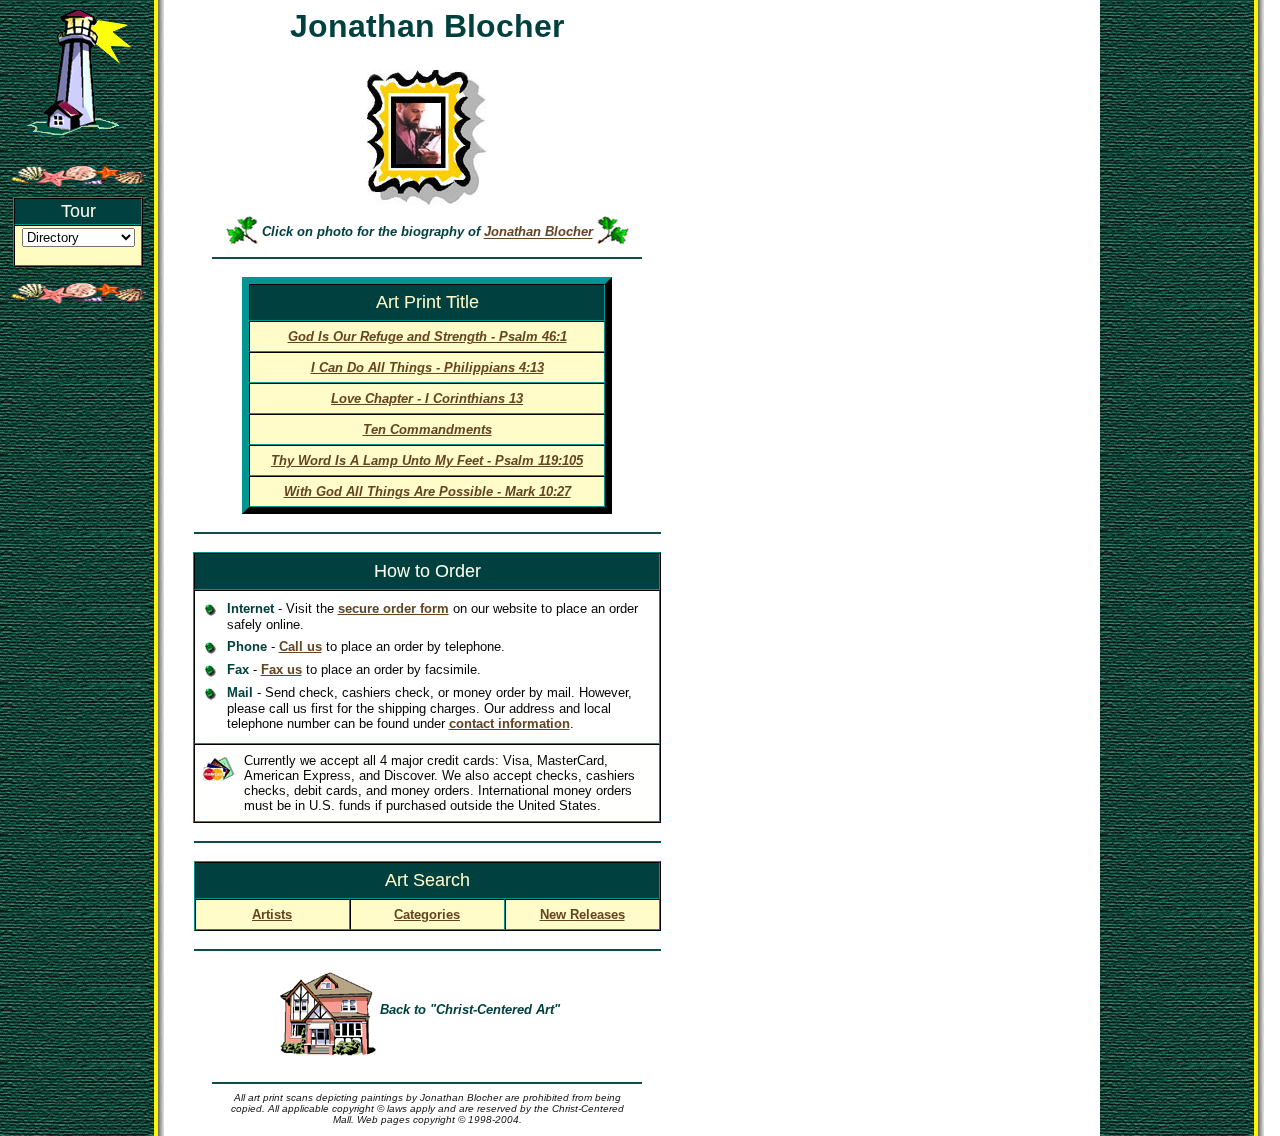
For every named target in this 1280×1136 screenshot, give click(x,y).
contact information (509, 723)
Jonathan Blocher (538, 232)
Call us (300, 646)
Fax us (281, 669)
